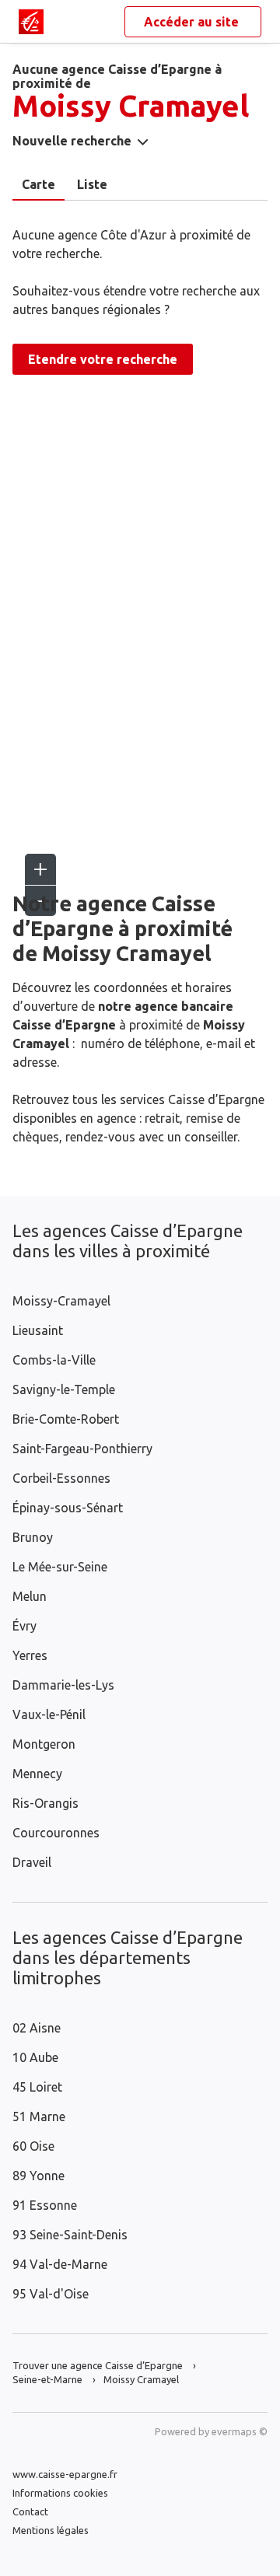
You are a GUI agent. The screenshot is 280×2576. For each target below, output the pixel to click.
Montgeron (44, 1744)
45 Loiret (37, 2087)
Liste (92, 184)
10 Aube (35, 2057)
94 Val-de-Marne (60, 2264)
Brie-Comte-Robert (66, 1419)
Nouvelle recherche (72, 141)
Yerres (30, 1655)
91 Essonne (45, 2205)
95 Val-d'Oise (51, 2294)
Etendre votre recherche (103, 359)
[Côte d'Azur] (31, 22)
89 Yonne (38, 2176)
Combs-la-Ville (54, 1360)
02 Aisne (37, 2028)
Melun (30, 1596)
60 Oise (33, 2146)
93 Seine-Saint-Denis (70, 2235)
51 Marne (39, 2116)
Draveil (32, 1862)
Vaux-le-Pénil (49, 1714)
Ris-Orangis (45, 1803)
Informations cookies (60, 2493)
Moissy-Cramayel (61, 1301)
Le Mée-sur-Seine (60, 1567)
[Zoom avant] (40, 869)
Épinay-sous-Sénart (68, 1508)
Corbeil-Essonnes (61, 1478)
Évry (24, 1626)
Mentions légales (51, 2530)
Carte (38, 184)
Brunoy (33, 1537)
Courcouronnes (56, 1833)
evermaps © (240, 2431)
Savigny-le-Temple (64, 1389)
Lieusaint (38, 1330)
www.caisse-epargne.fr (65, 2474)
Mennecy (37, 1774)
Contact (30, 2511)
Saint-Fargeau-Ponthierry (82, 1449)
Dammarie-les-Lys (63, 1685)
